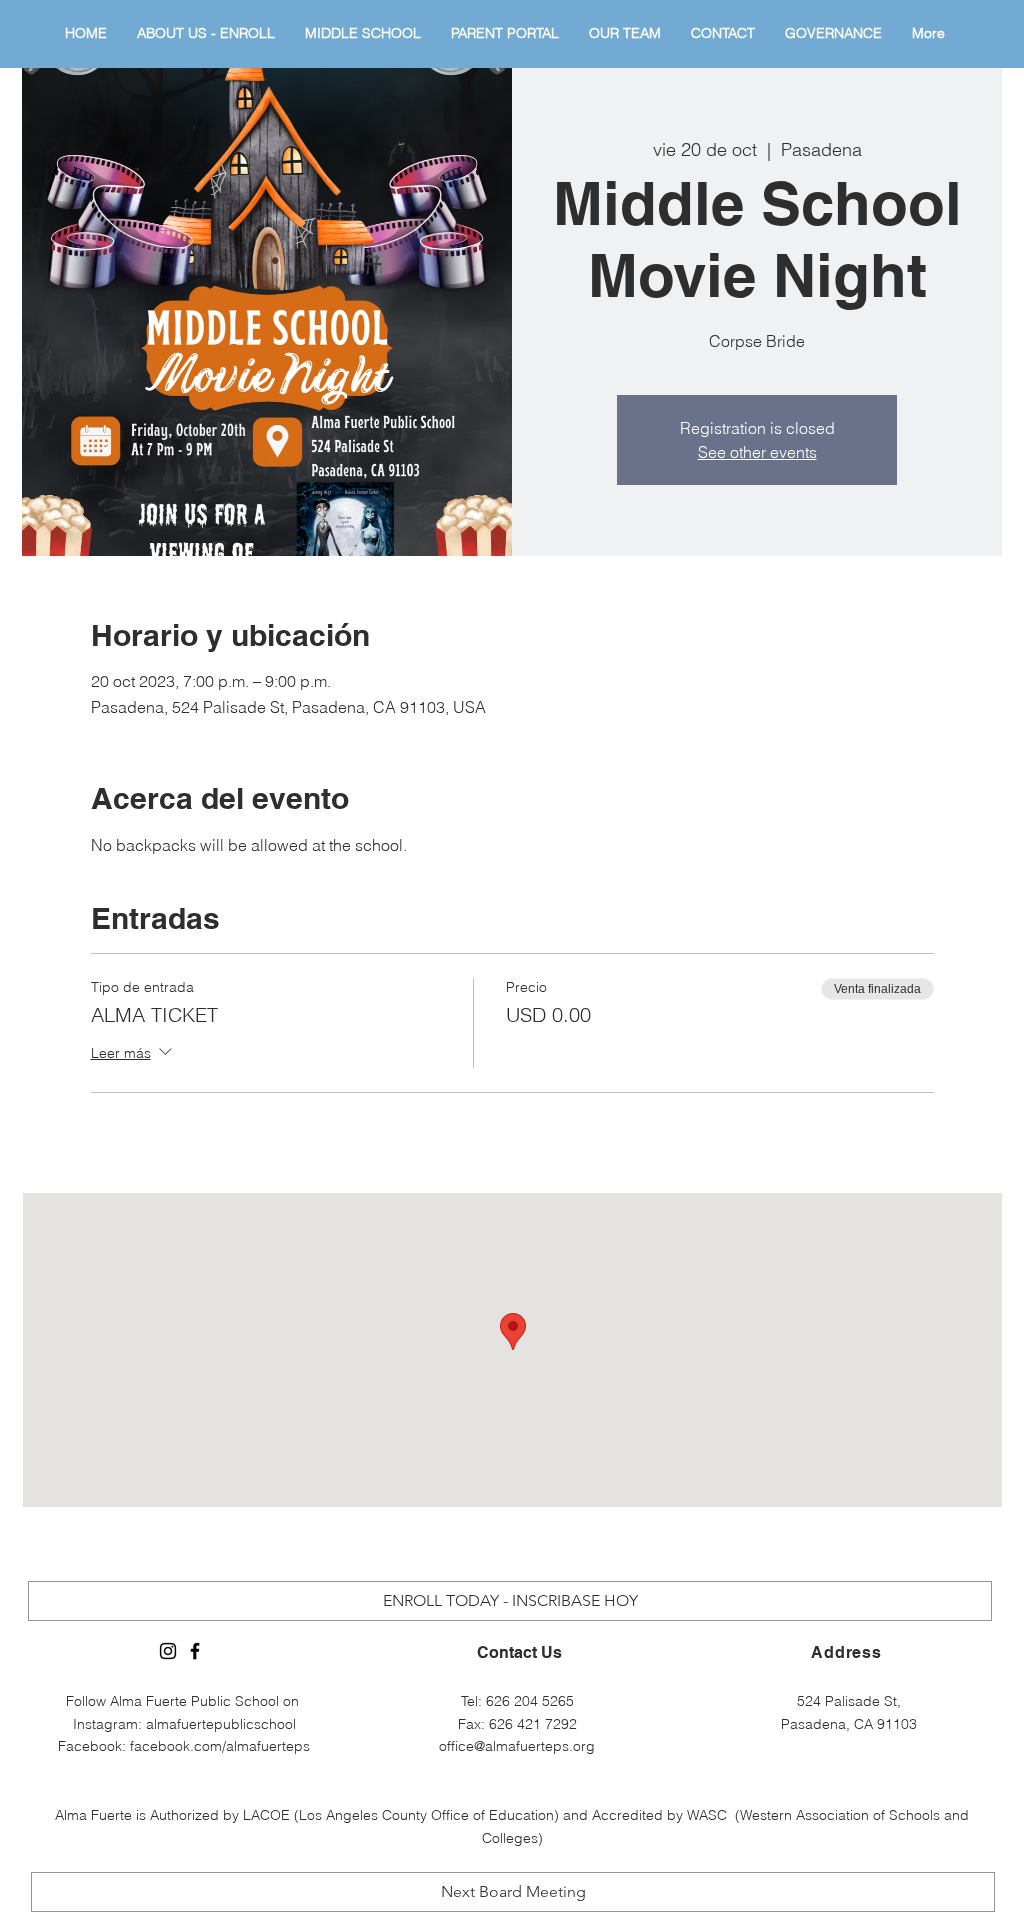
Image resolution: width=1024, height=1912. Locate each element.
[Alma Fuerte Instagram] (168, 1651)
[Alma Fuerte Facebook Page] (195, 1651)
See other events (757, 452)
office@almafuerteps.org (517, 1746)
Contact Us (519, 1652)
